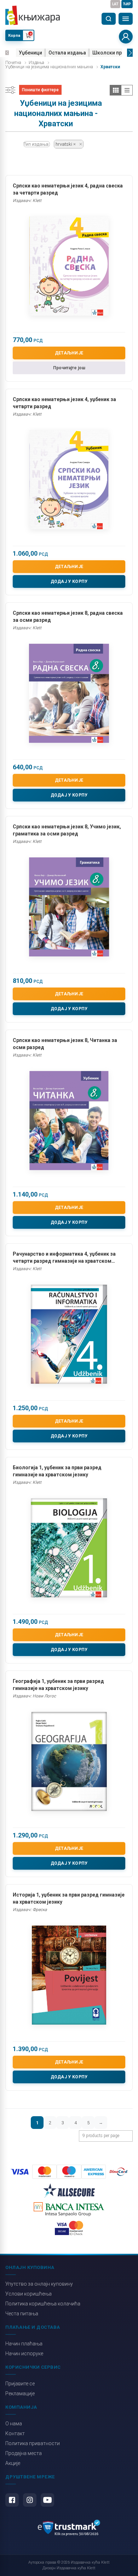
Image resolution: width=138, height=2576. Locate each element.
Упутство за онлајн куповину (39, 2284)
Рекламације (20, 2393)
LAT (115, 4)
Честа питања (22, 2314)
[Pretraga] (109, 19)
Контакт (15, 2433)
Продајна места (24, 2453)
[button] (7, 53)
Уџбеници (30, 53)
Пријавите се (20, 2384)
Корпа (14, 36)
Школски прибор (113, 53)
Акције (13, 2463)
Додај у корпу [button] (69, 581)
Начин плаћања (24, 2344)
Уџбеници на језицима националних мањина (49, 67)
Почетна (13, 63)
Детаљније (69, 353)
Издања (36, 63)
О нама (14, 2424)
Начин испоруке (24, 2354)
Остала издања (67, 53)
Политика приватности (33, 2443)
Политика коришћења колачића (43, 2304)
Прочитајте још (69, 368)
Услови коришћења (28, 2294)
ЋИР (127, 4)
